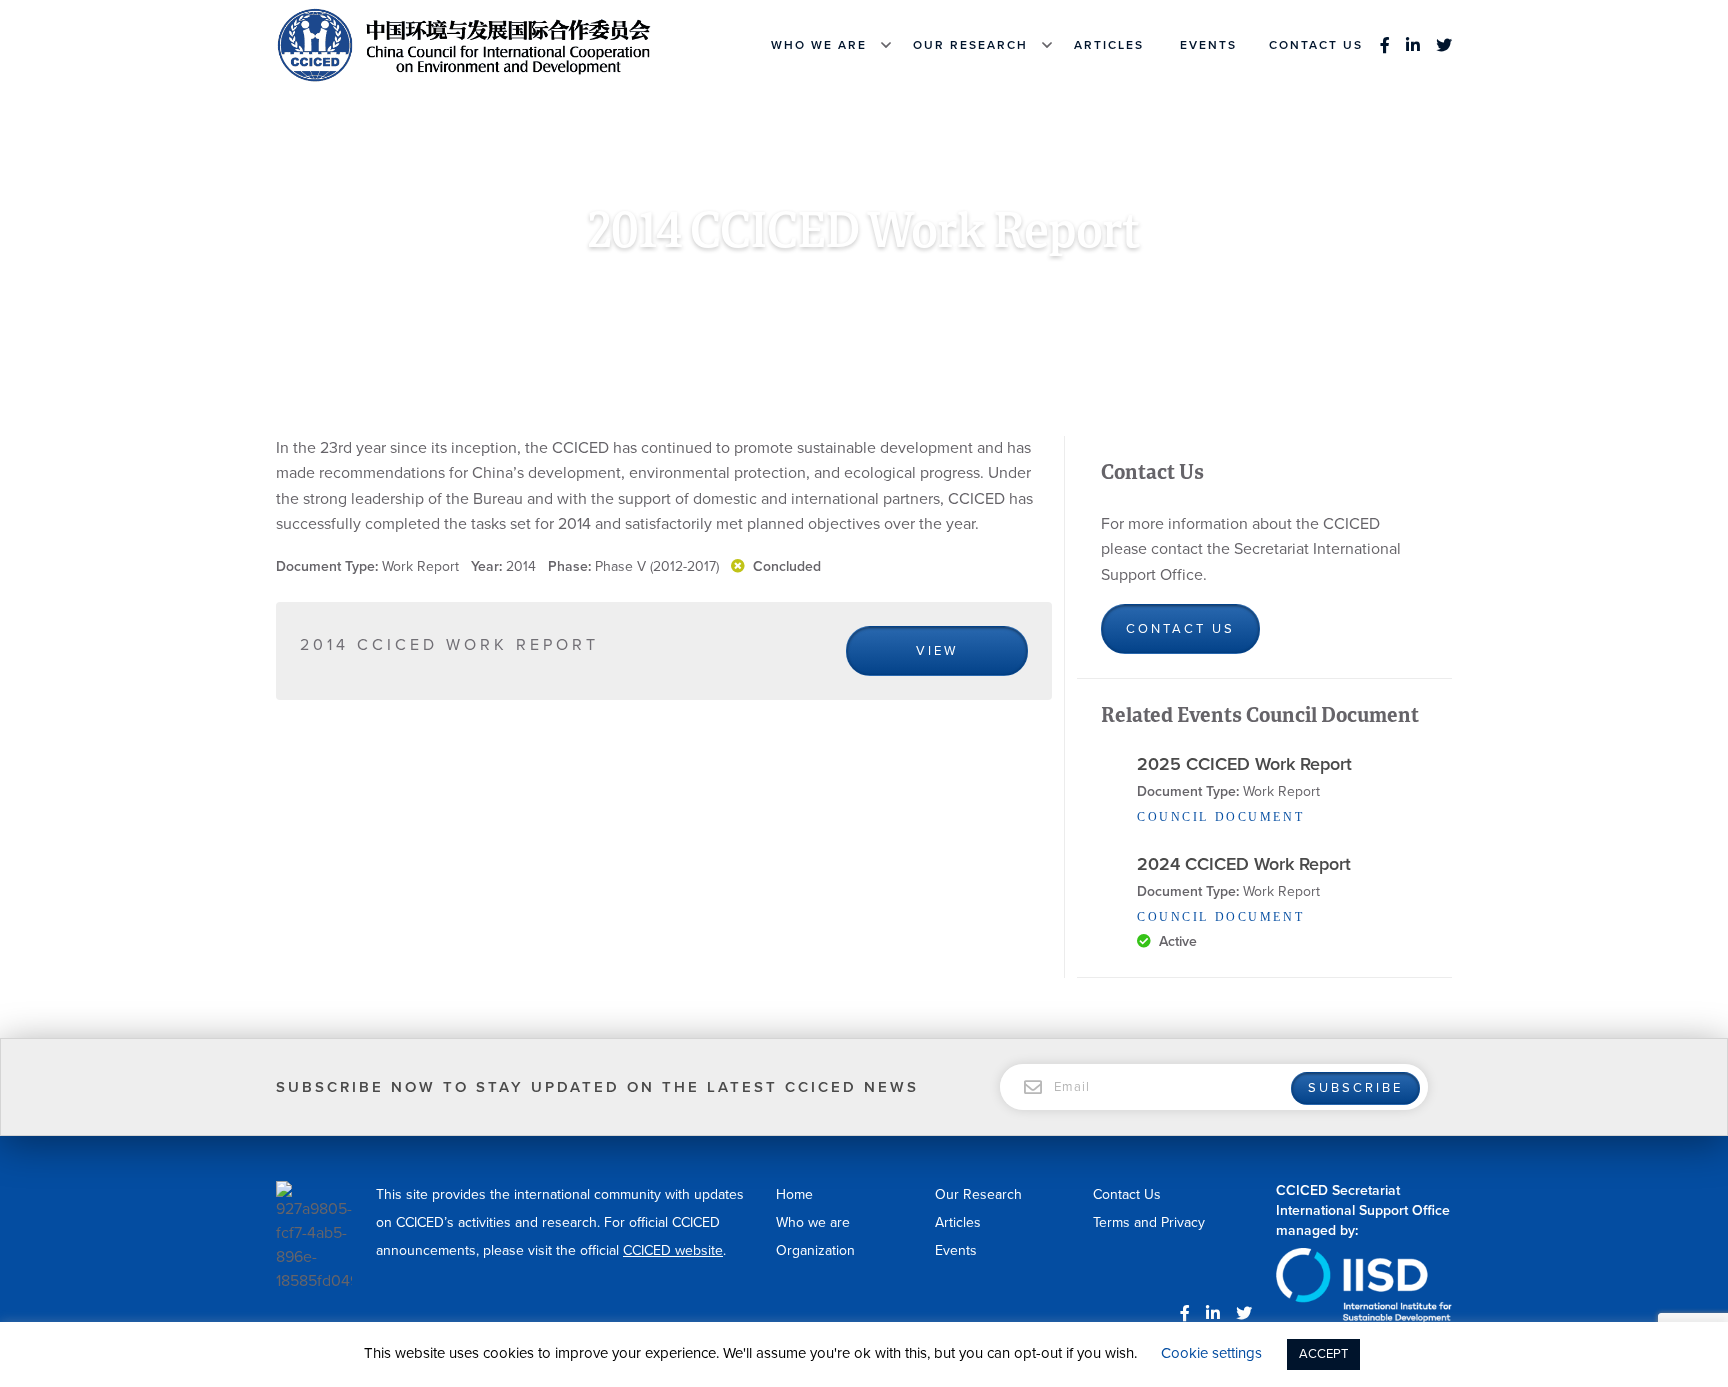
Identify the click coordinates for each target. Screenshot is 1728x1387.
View (937, 651)
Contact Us (1316, 45)
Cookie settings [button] (1211, 1353)
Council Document (830, 287)
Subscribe (1355, 1088)
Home (653, 287)
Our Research (970, 45)
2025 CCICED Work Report (1244, 764)
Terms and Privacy (1149, 1222)
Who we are (819, 45)
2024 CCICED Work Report (1244, 864)
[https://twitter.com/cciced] (1440, 45)
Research (719, 287)
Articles (1109, 45)
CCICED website (673, 1250)
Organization (815, 1250)
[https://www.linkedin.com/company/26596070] (1413, 45)
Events (1208, 45)
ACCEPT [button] (1323, 1354)
